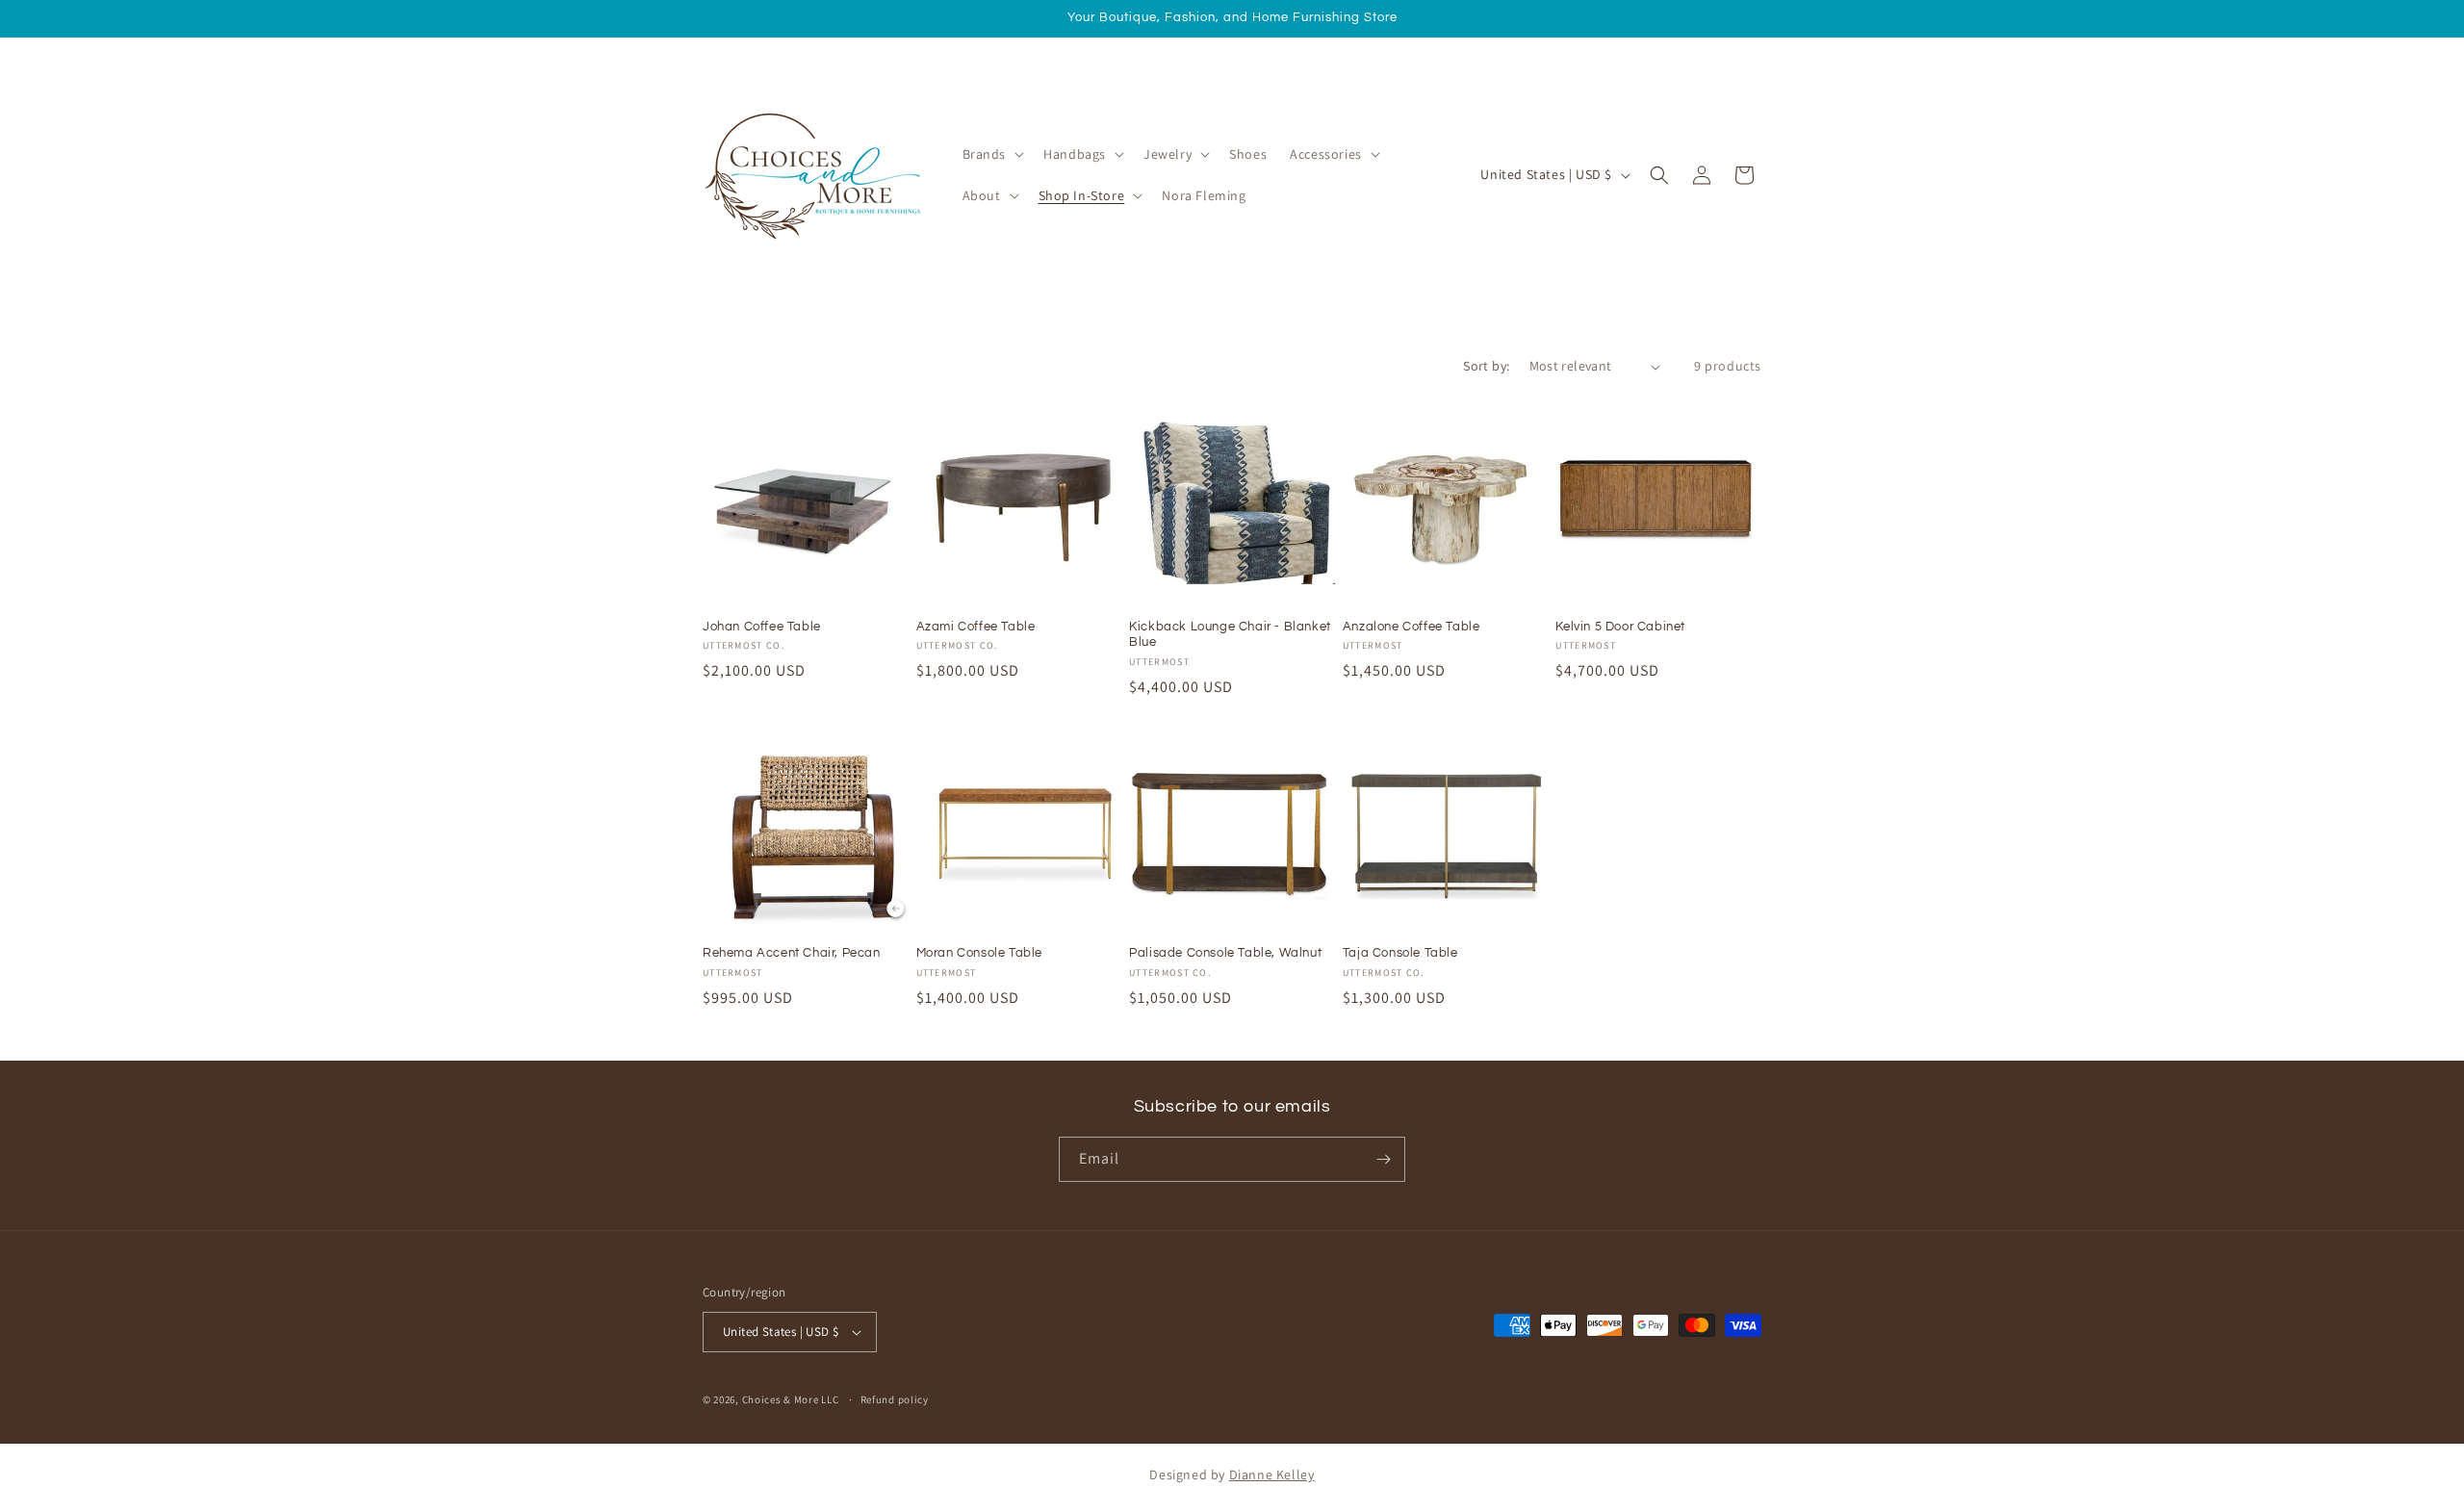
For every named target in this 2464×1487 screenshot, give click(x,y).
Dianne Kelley (1272, 1474)
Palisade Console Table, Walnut (1225, 953)
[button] (992, 154)
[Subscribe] (1383, 1159)
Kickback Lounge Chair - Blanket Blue (1230, 635)
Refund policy (895, 1399)
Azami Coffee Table (976, 627)
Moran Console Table (979, 953)
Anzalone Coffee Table (1412, 627)
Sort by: (1486, 366)
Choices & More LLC (791, 1399)
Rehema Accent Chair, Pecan (792, 953)
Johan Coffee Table (762, 627)
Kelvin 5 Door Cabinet (1620, 627)
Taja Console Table (1400, 953)
